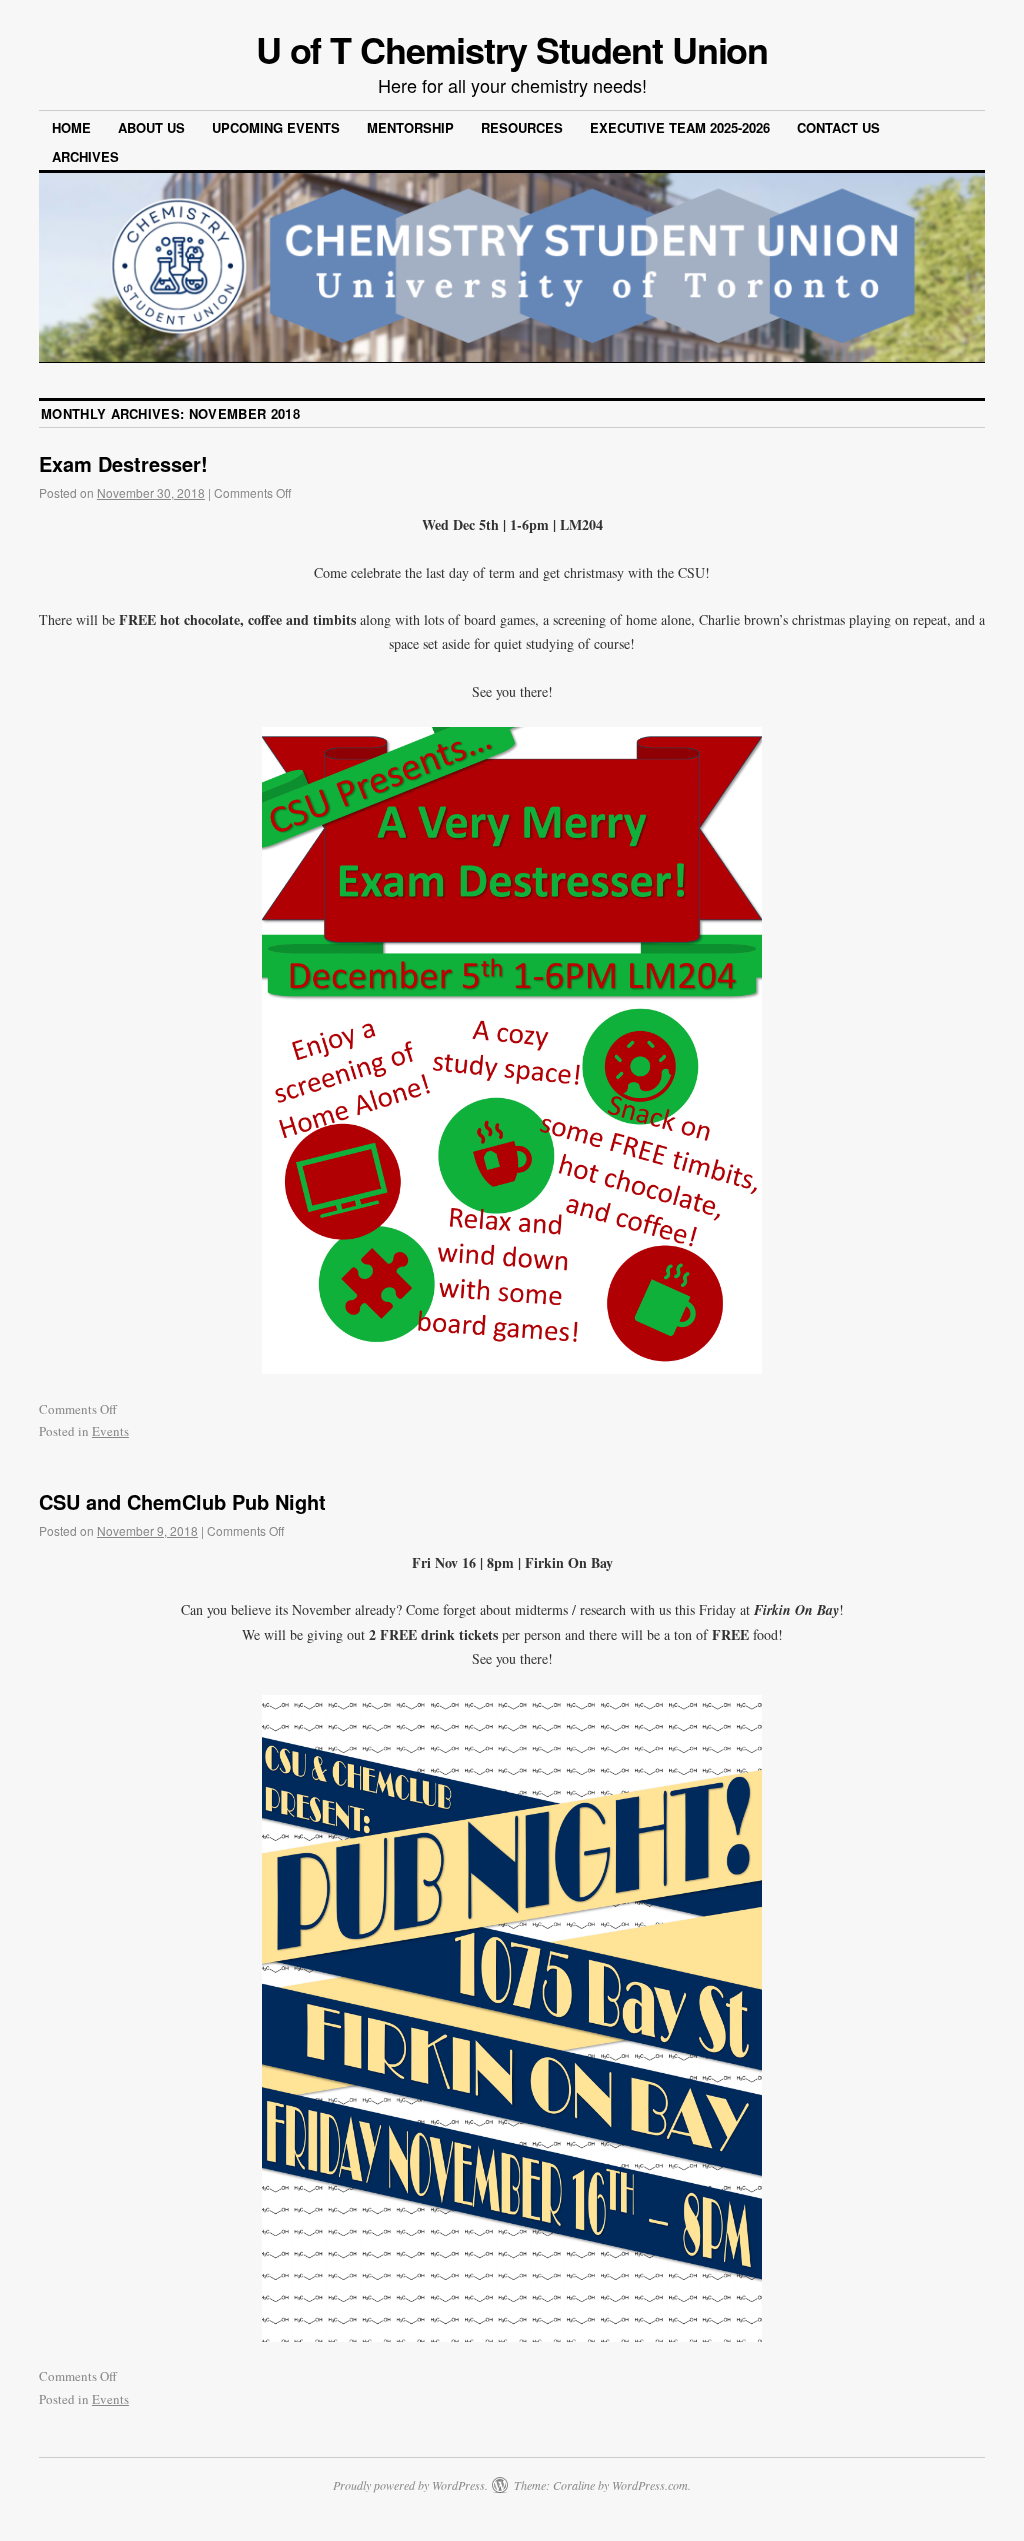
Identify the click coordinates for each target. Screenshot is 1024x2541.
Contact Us (838, 127)
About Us (151, 127)
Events (110, 1431)
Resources (522, 127)
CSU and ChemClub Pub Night (182, 1501)
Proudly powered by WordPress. (410, 2485)
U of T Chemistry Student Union (512, 49)
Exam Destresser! (123, 463)
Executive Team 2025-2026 (680, 127)
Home (71, 127)
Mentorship (410, 127)
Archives (85, 156)
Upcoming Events (276, 127)
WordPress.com (650, 2485)
